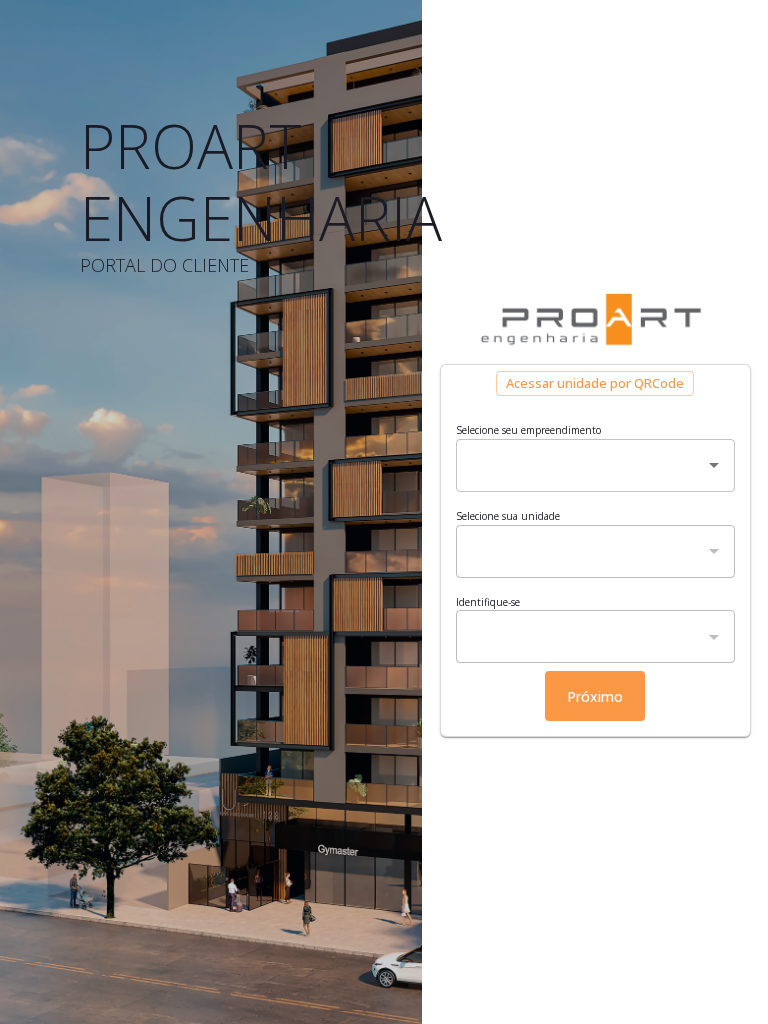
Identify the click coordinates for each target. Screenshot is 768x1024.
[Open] (714, 465)
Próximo (595, 696)
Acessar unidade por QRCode (595, 383)
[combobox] (580, 465)
